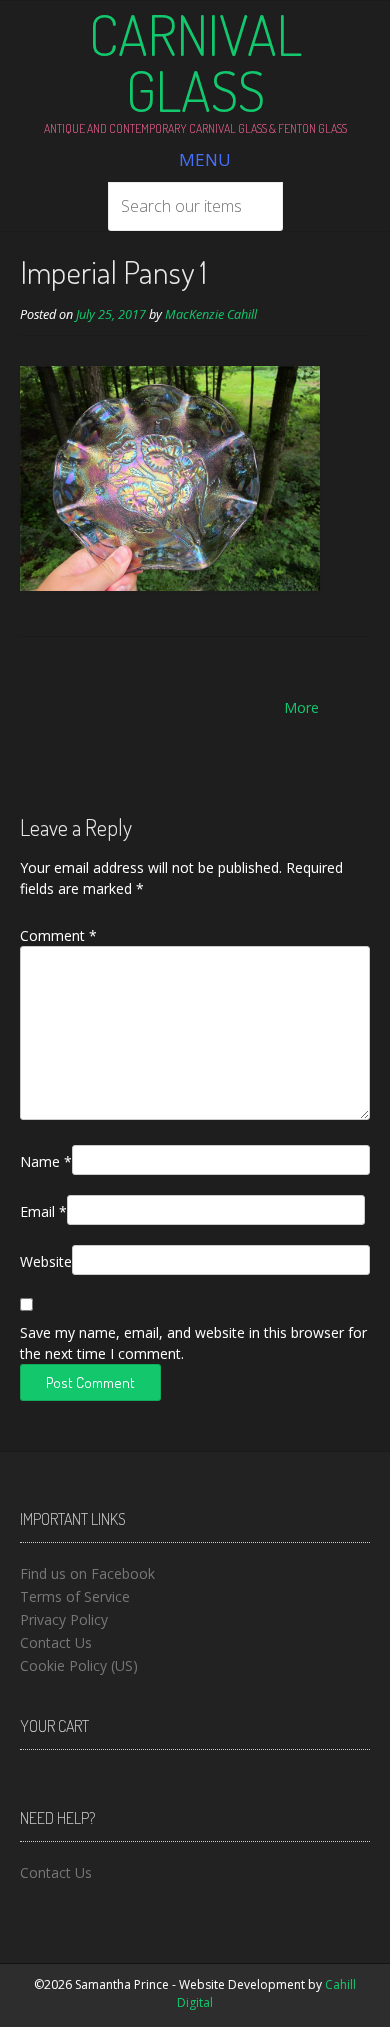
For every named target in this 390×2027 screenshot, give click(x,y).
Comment (58, 935)
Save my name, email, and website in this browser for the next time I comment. (193, 1343)
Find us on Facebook (87, 1573)
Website (46, 1261)
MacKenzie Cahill (211, 314)
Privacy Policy (64, 1619)
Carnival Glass (195, 62)
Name (46, 1161)
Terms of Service (75, 1596)
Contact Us (56, 1642)
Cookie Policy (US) (79, 1665)
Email (43, 1211)
